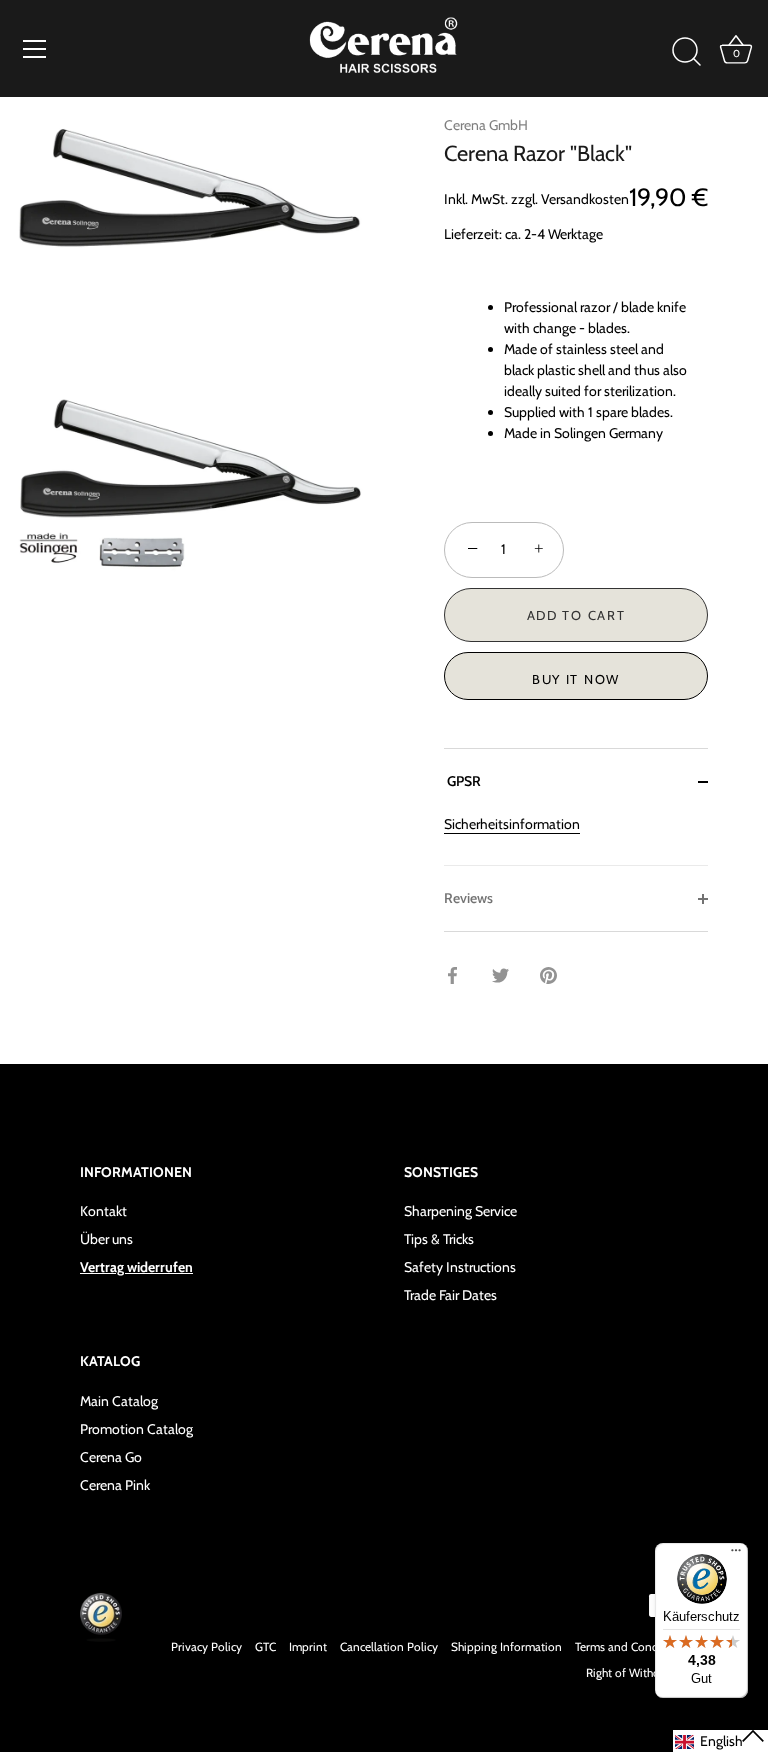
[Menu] (35, 49)
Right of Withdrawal (637, 1673)
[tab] (576, 839)
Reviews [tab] (468, 898)
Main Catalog (119, 1401)
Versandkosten (585, 199)
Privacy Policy (206, 1647)
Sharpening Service (460, 1211)
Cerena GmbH (486, 125)
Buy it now (576, 679)
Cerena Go (111, 1457)
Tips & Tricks (439, 1239)
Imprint (308, 1647)
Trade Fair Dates (450, 1295)
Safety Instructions (460, 1267)
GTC (265, 1647)
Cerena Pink (115, 1485)
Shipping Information (506, 1647)
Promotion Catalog (136, 1429)
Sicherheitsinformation (512, 824)
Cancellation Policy (389, 1647)
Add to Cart (576, 615)
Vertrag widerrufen (136, 1267)
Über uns (106, 1239)
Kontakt (103, 1211)
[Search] (686, 52)
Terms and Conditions (631, 1647)
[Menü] (736, 1555)
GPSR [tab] (462, 781)
